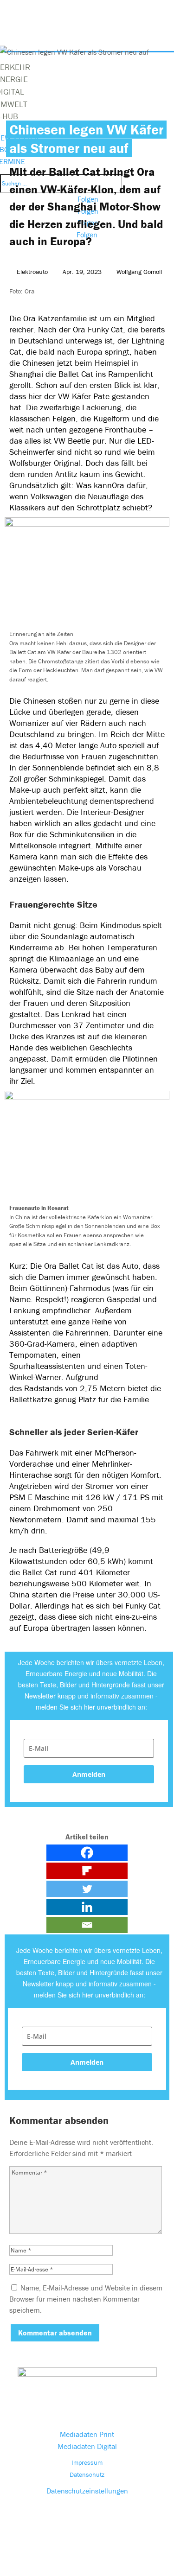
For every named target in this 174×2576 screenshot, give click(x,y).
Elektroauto (32, 272)
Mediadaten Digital (87, 2446)
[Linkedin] (87, 1907)
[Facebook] (87, 1853)
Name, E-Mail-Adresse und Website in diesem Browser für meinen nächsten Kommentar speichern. (86, 2299)
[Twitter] (87, 1889)
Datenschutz (87, 2474)
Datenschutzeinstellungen (87, 2491)
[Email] (87, 1925)
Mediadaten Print (87, 2434)
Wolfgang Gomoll (139, 272)
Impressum (87, 2462)
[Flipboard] (87, 1871)
